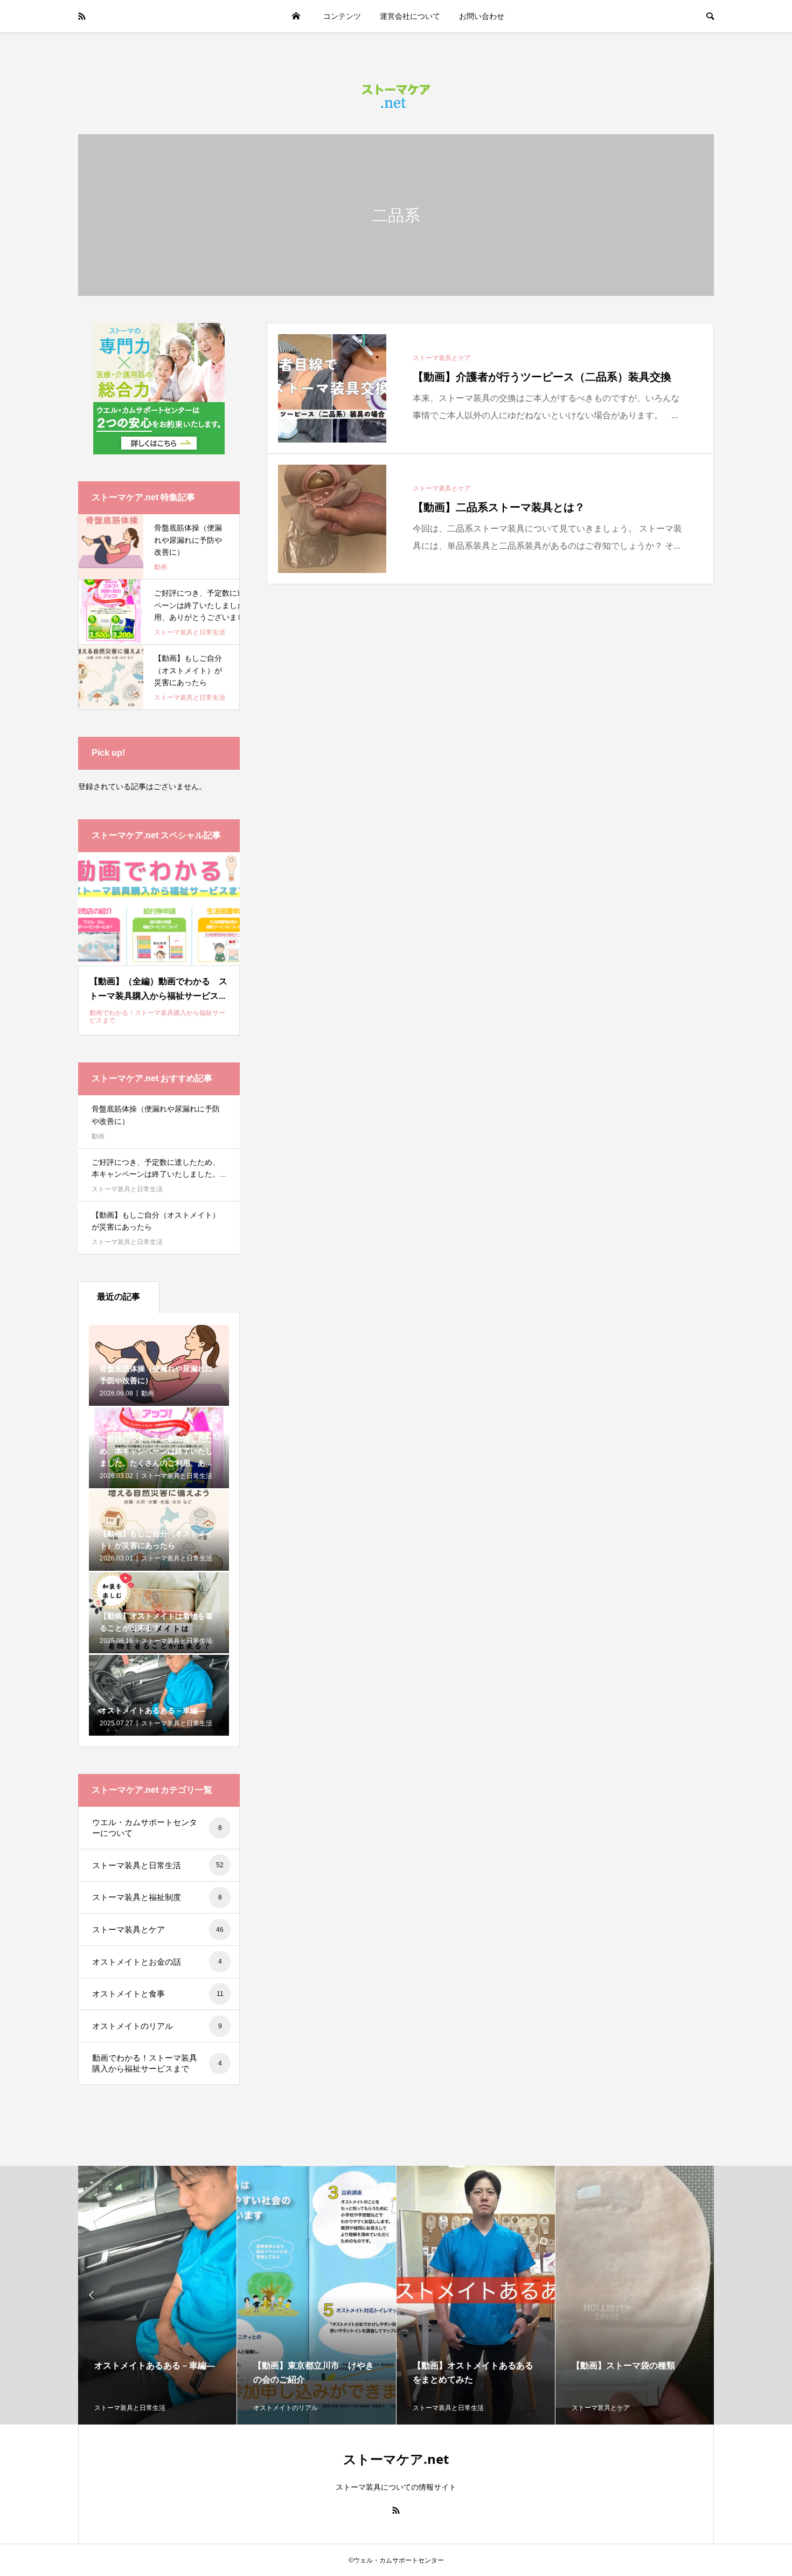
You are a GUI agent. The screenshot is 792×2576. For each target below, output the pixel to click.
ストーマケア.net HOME (296, 16)
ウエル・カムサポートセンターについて (157, 1828)
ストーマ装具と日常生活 (127, 1189)
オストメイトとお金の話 (157, 1962)
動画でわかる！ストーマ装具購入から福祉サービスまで (157, 2063)
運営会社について (410, 16)
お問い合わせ (482, 16)
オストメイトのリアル (157, 2026)
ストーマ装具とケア (158, 1929)
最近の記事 (119, 1297)
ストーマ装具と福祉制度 (157, 1897)
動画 (98, 1136)
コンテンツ (342, 16)
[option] (158, 2295)
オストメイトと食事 (158, 1994)
